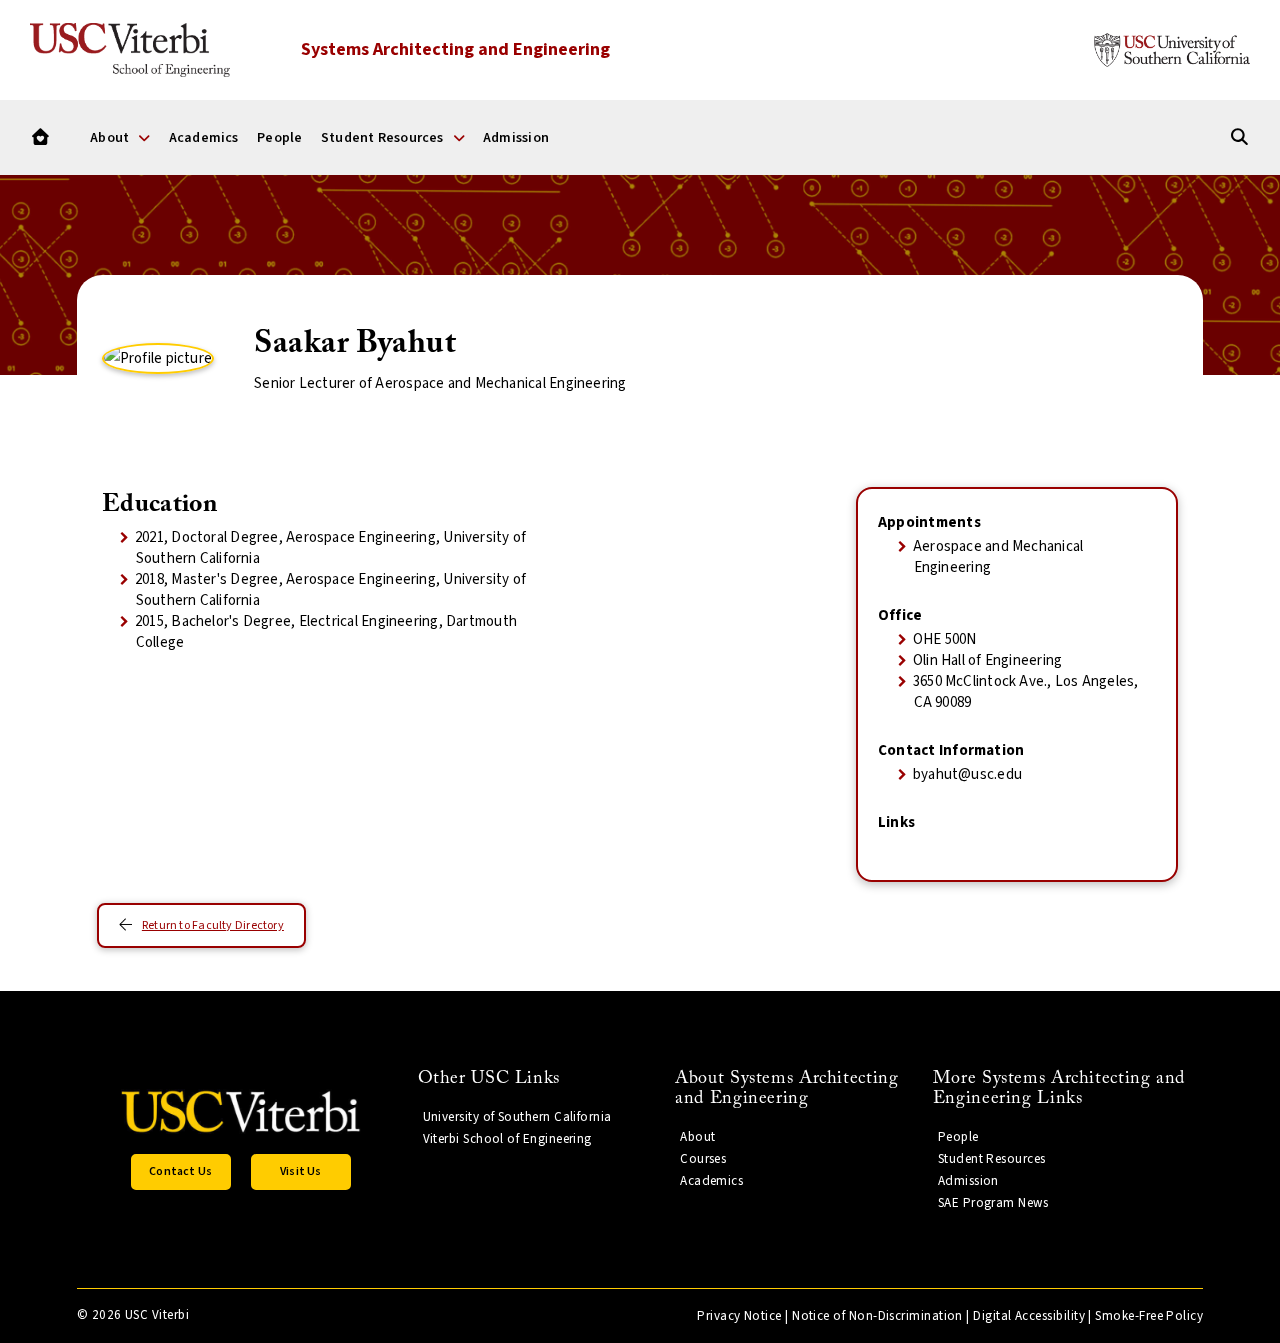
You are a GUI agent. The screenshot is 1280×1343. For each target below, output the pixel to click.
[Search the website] (1239, 137)
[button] (181, 1172)
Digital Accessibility (1029, 1316)
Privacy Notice (739, 1316)
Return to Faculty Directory (213, 925)
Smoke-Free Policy (1149, 1316)
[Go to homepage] (40, 137)
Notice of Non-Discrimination (877, 1316)
